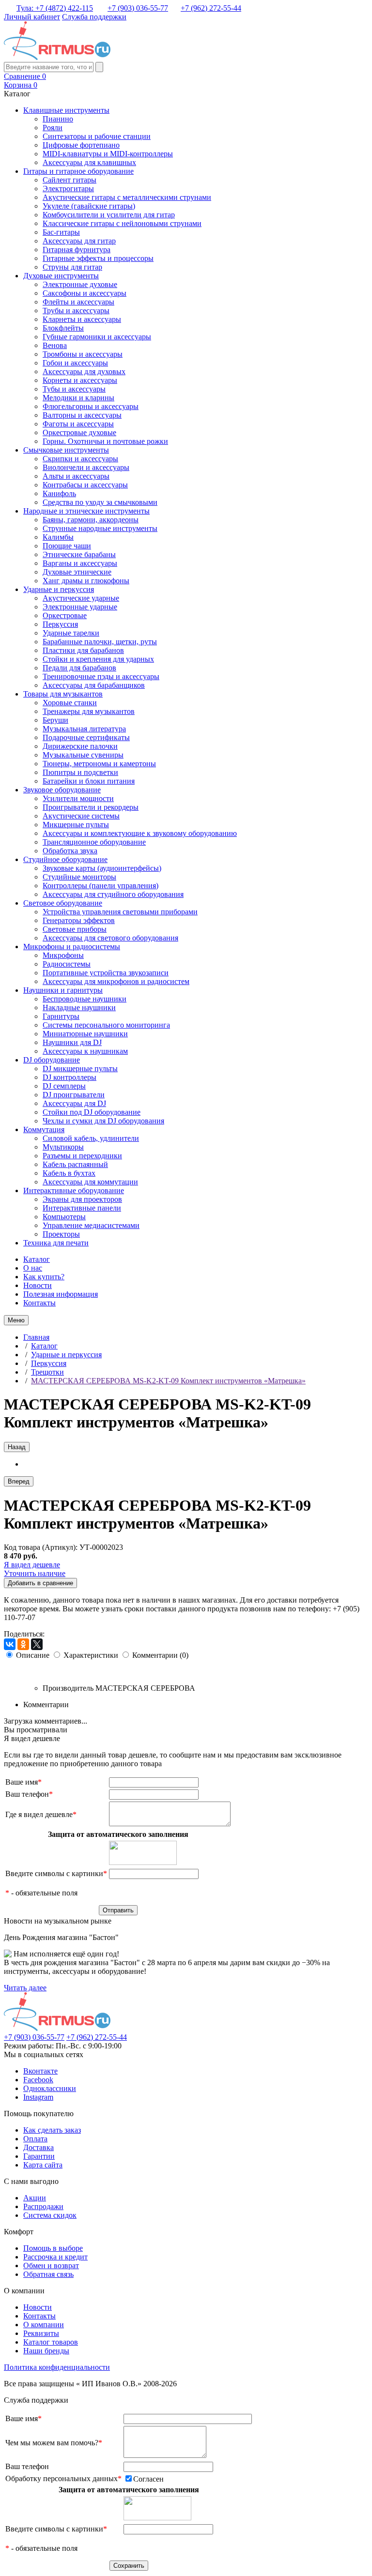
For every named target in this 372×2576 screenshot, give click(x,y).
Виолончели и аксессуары (86, 467)
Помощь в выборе (53, 2248)
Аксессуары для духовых (84, 371)
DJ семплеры (64, 1086)
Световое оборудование (63, 903)
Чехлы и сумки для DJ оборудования (103, 1121)
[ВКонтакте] (10, 1644)
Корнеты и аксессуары (80, 380)
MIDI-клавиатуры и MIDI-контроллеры (108, 154)
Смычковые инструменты (66, 450)
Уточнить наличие (35, 1573)
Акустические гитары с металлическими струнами (127, 197)
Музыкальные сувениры (83, 755)
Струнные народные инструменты (100, 528)
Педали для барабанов (79, 668)
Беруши (55, 720)
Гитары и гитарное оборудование (78, 171)
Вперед (19, 1481)
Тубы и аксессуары (74, 389)
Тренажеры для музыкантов (89, 711)
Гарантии (39, 2156)
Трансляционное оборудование (94, 842)
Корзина (21, 85)
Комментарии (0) (160, 1655)
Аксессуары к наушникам (85, 1051)
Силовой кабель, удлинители (91, 1138)
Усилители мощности (78, 798)
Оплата (35, 2139)
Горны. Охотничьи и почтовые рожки (105, 441)
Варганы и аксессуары (80, 563)
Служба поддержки (94, 17)
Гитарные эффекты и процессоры (98, 258)
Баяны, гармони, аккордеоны (91, 520)
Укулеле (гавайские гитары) (89, 206)
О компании (44, 2325)
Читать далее (25, 1988)
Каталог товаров (51, 2342)
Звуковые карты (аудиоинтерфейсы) (102, 868)
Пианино (58, 119)
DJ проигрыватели (74, 1095)
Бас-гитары (61, 232)
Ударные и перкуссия (59, 589)
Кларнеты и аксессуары (82, 319)
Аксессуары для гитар (79, 241)
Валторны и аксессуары (82, 415)
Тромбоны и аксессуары (83, 354)
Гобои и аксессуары (75, 363)
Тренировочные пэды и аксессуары (101, 676)
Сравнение (25, 76)
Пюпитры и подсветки (80, 772)
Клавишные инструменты (66, 110)
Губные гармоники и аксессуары (97, 337)
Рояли (53, 128)
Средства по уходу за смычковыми (100, 502)
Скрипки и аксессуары (80, 459)
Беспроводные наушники (85, 999)
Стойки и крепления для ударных (98, 659)
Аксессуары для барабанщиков (94, 685)
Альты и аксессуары (76, 476)
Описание (33, 1655)
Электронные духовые (80, 284)
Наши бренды (46, 2351)
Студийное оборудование (65, 859)
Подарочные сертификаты (86, 737)
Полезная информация (61, 1294)
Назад (17, 1447)
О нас (33, 1268)
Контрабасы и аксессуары (85, 485)
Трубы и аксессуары (76, 311)
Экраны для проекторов (82, 1199)
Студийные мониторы (79, 877)
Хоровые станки (70, 703)
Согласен (148, 2479)
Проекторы (61, 1234)
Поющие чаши (67, 546)
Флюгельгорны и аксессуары (91, 406)
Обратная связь (48, 2274)
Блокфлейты (63, 328)
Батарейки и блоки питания (89, 781)
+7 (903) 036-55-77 (138, 8)
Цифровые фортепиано (81, 145)
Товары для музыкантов (63, 694)
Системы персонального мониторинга (106, 1025)
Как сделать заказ (52, 2130)
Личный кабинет (32, 17)
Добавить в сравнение (40, 1583)
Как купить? (44, 1277)
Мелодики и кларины (78, 398)
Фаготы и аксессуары (78, 424)
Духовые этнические (77, 572)
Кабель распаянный (75, 1164)
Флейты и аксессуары (78, 302)
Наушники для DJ (72, 1042)
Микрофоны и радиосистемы (72, 947)
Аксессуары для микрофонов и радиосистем (116, 981)
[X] (37, 1644)
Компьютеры (64, 1217)
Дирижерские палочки (80, 746)
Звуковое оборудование (62, 790)
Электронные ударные (80, 607)
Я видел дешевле (32, 1565)
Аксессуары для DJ (74, 1103)
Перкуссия (60, 624)
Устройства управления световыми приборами (120, 912)
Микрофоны (63, 955)
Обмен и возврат (51, 2265)
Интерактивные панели (82, 1208)
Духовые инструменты (61, 276)
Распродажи (43, 2206)
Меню (16, 1320)
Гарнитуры (61, 1016)
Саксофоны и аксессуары (85, 293)
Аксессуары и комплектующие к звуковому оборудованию (140, 833)
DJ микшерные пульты (80, 1068)
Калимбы (58, 537)
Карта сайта (43, 2165)
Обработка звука (70, 851)
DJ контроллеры (70, 1077)
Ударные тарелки (71, 633)
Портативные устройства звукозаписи (106, 973)
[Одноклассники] (23, 1644)
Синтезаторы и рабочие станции (97, 136)
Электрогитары (68, 189)
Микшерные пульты (76, 825)
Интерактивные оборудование (74, 1190)
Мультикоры (63, 1147)
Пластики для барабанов (83, 650)
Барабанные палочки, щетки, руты (100, 642)
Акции (35, 2198)
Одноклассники (50, 2088)
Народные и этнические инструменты (86, 511)
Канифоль (59, 493)
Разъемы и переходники (82, 1156)
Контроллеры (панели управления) (101, 886)
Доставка (39, 2147)
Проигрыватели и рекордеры (91, 807)
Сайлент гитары (70, 180)
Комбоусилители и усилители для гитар (109, 215)
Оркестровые (65, 615)
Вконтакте (40, 2071)
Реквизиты (41, 2333)
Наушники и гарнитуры (63, 990)
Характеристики (91, 1655)
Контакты (39, 1303)
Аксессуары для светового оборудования (110, 938)
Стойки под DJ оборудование (92, 1112)
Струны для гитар (72, 267)
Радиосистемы (67, 964)
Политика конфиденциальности (57, 2367)
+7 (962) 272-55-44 (211, 8)
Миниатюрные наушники (85, 1034)
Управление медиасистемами (91, 1225)
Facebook (38, 2080)
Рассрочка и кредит (55, 2257)
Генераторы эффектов (79, 920)
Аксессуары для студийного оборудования (113, 894)
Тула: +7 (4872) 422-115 (55, 8)
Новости (38, 1285)
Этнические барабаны (79, 554)
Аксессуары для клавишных (89, 162)
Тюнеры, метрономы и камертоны (99, 764)
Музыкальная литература (84, 729)
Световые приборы (75, 929)
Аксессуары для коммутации (90, 1182)
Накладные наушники (79, 1008)
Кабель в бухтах (69, 1173)
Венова (55, 345)
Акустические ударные (81, 598)
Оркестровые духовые (79, 432)
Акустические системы (81, 816)
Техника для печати (56, 1243)
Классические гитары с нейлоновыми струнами (122, 223)
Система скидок (50, 2215)
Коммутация (44, 1129)
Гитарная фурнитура (77, 250)
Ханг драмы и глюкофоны (86, 581)
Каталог (37, 1259)
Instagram (38, 2097)
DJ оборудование (52, 1060)
